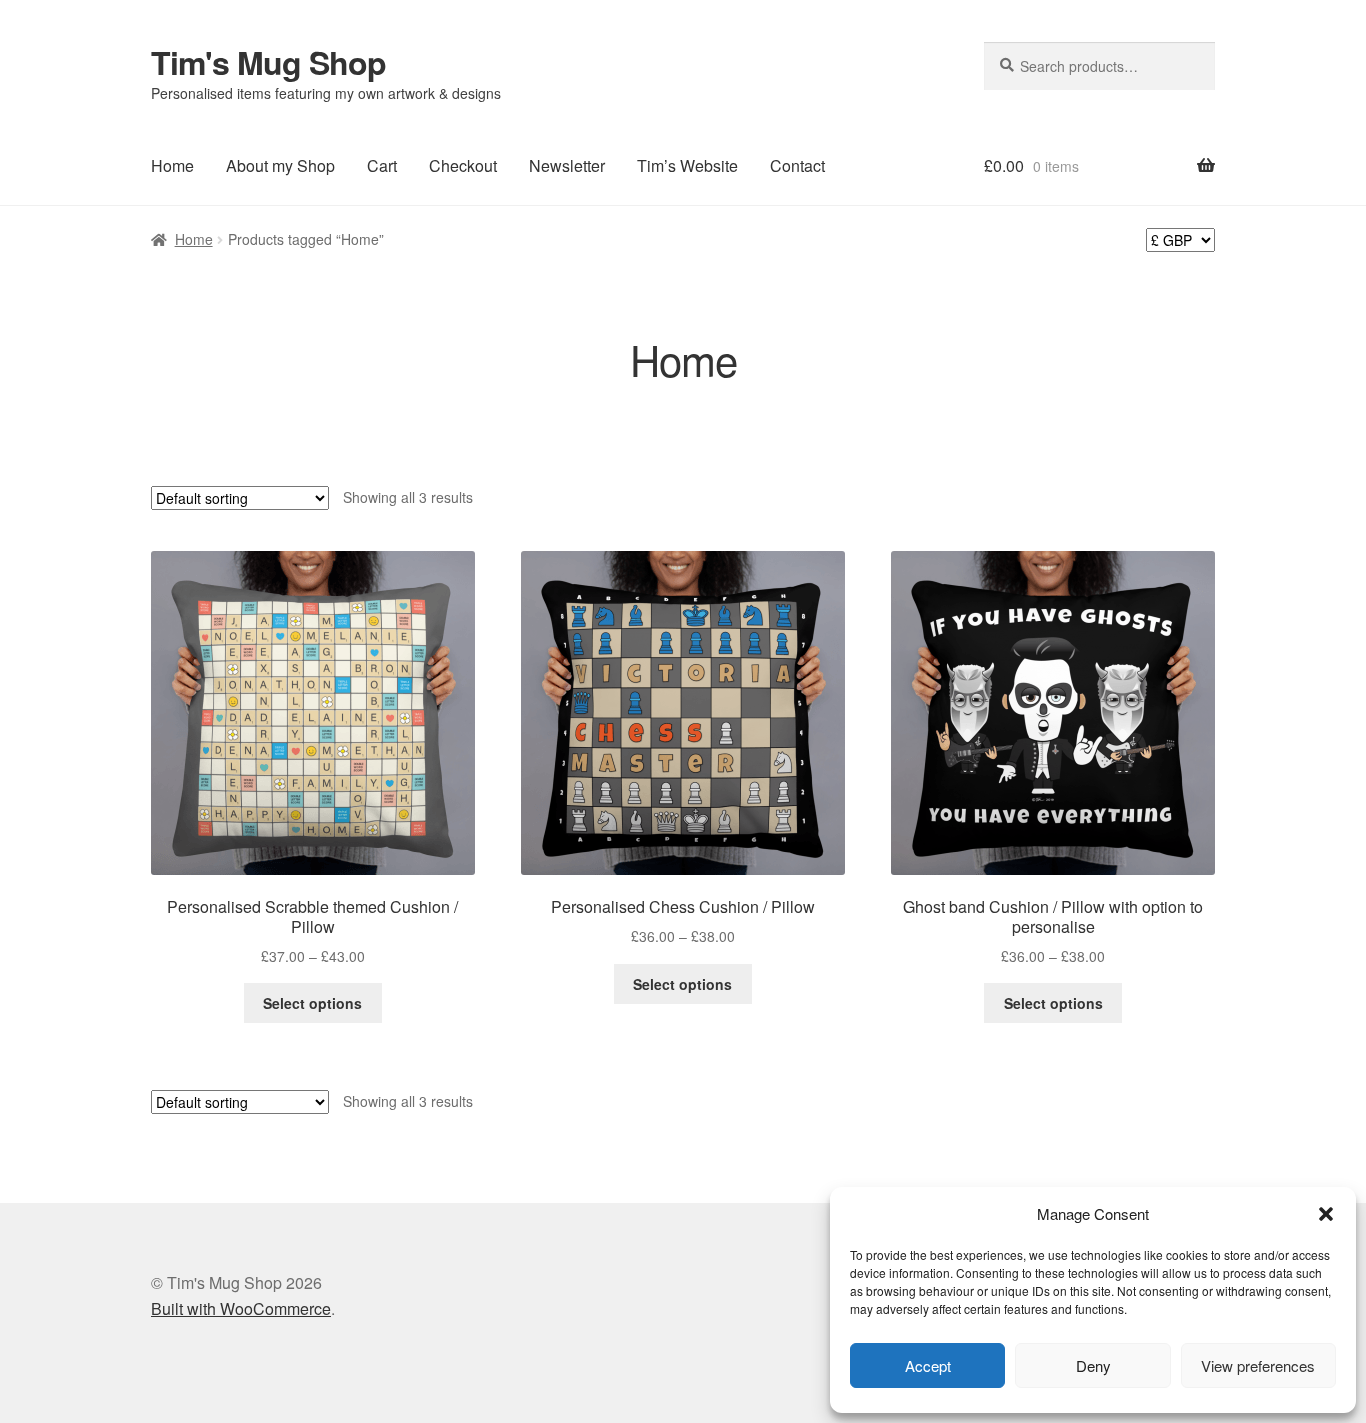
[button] (1326, 1214)
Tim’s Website (687, 165)
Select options (312, 1003)
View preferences (1258, 1365)
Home (172, 165)
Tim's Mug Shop (268, 62)
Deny (1093, 1365)
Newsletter (567, 165)
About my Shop (280, 165)
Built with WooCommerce (241, 1308)
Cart (382, 165)
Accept (928, 1365)
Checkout (463, 165)
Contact (797, 165)
